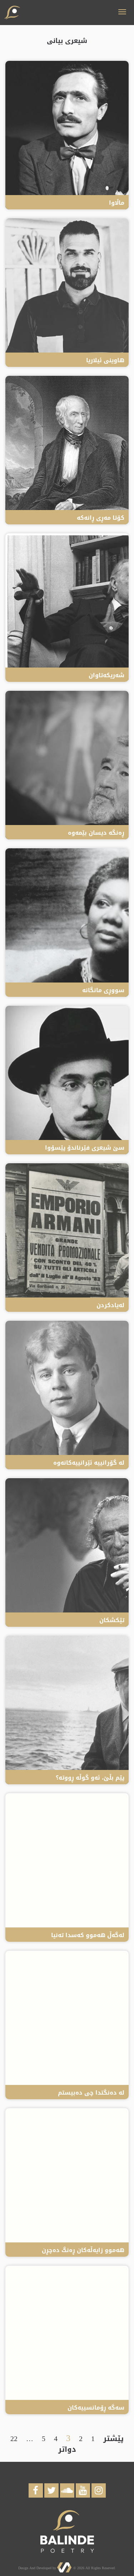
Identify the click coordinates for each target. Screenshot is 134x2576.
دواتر (67, 2449)
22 (14, 2439)
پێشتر (113, 2439)
